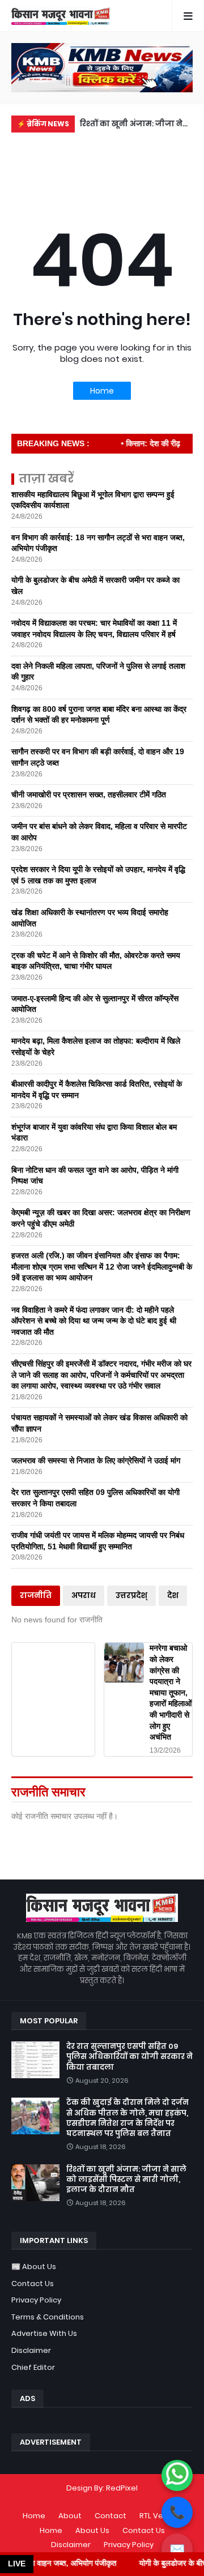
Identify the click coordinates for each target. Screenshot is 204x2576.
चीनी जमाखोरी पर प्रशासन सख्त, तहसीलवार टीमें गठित (89, 794)
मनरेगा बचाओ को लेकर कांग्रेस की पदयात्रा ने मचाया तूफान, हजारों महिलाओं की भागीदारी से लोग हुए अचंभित (171, 1692)
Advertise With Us (44, 2333)
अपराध (84, 1595)
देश (173, 1595)
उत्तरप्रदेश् (131, 1595)
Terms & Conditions (48, 2317)
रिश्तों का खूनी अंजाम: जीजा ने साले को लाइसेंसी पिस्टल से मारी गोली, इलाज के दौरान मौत (134, 125)
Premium (99, 2499)
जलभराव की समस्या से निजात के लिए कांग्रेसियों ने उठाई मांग (96, 1460)
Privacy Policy (36, 2300)
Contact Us (33, 2284)
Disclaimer (31, 2350)
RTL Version (160, 2516)
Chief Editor (33, 2367)
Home (102, 391)
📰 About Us (34, 2267)
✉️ (177, 2549)
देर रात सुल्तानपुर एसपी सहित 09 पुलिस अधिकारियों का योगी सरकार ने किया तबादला (129, 2057)
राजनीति (36, 1595)
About (70, 2516)
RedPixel (122, 2488)
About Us (92, 2530)
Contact (110, 2516)
